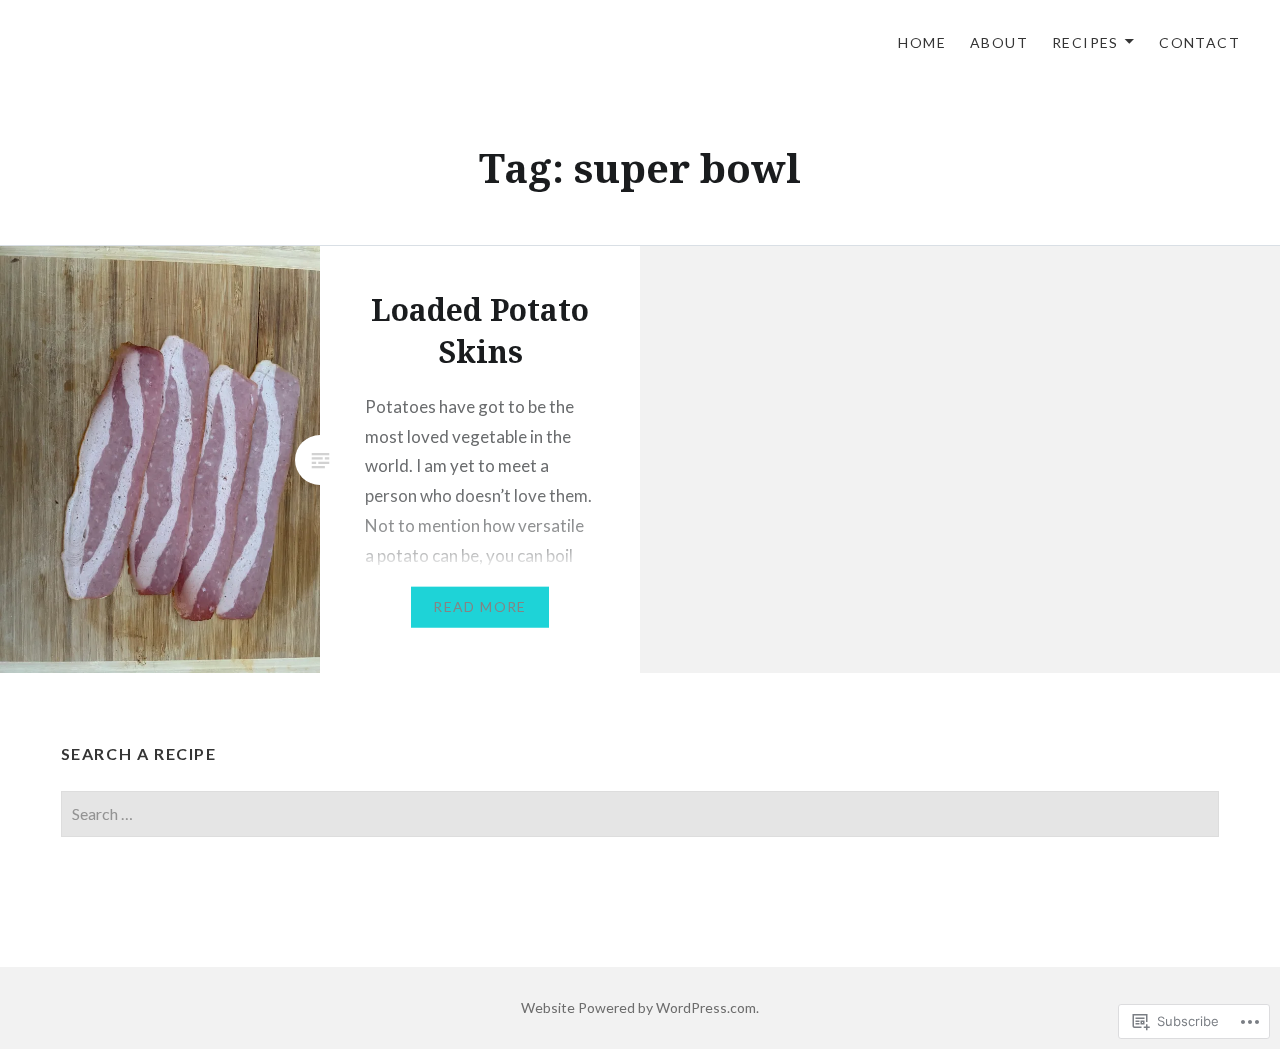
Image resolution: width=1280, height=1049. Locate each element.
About (999, 42)
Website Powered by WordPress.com (638, 1007)
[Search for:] (640, 814)
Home (922, 42)
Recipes (1085, 42)
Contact (1199, 42)
